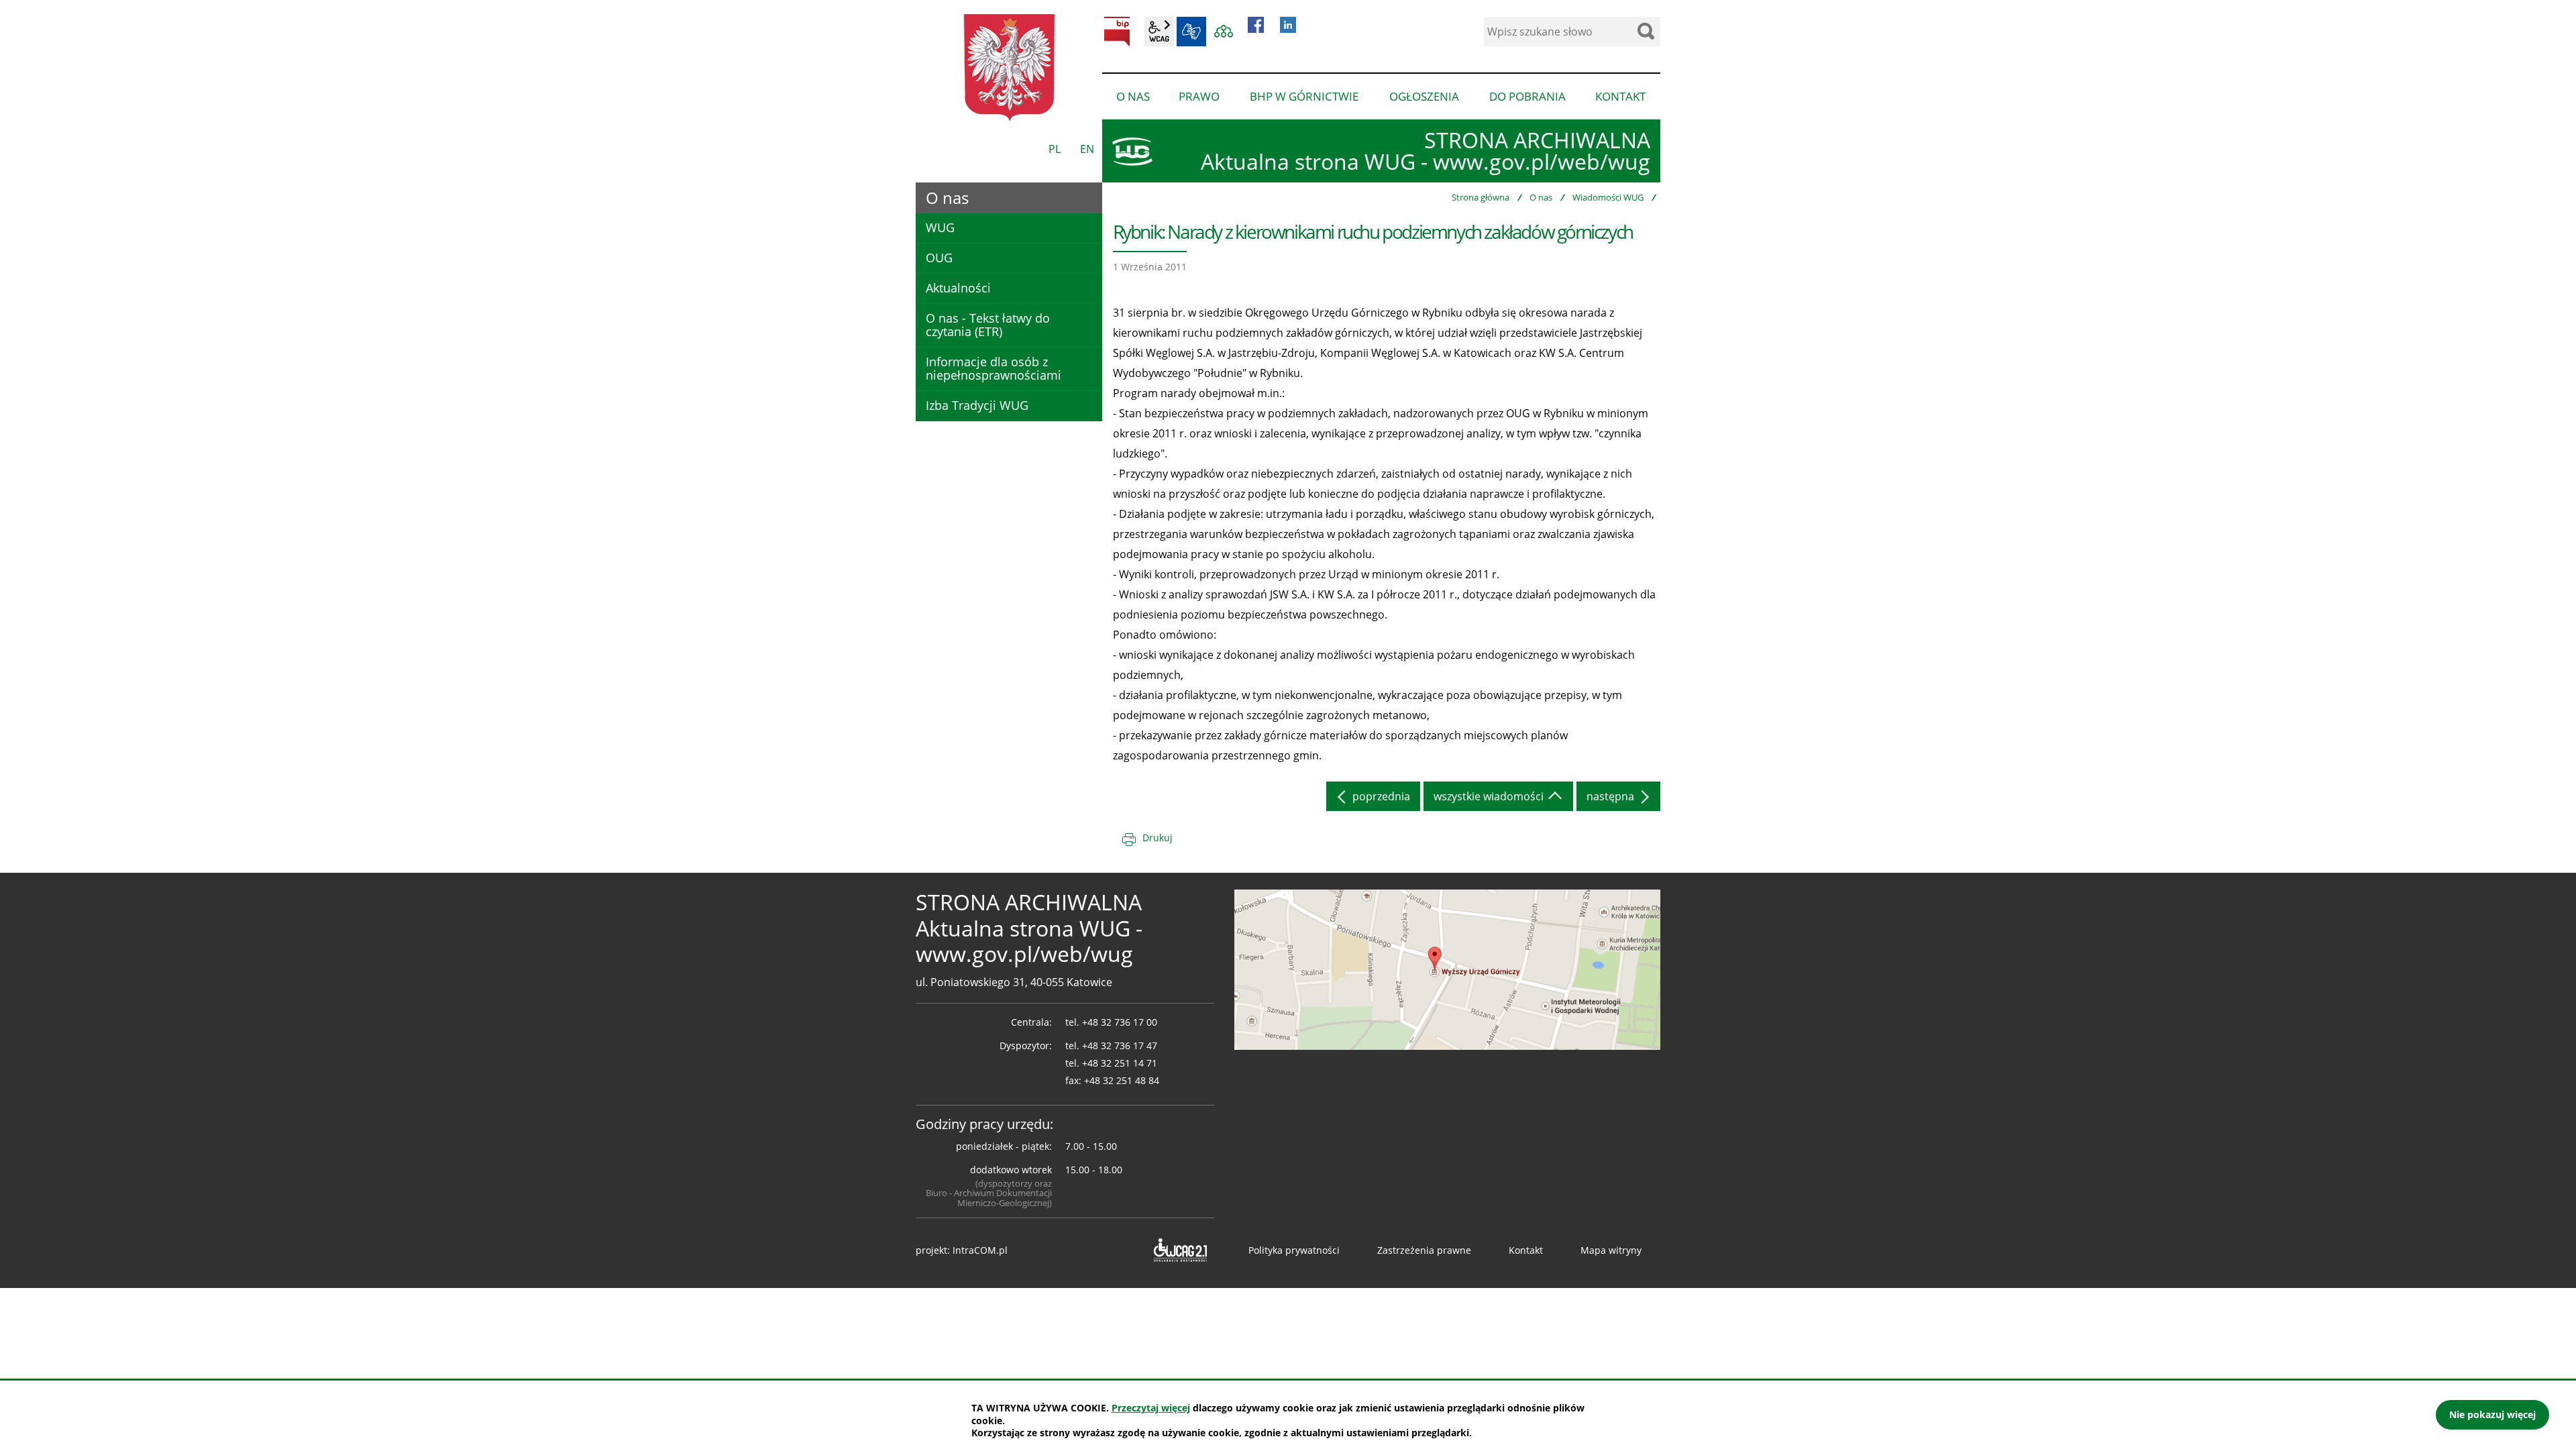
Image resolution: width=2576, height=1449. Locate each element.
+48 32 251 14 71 (1120, 1063)
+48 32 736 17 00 (1120, 1022)
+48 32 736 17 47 (1120, 1045)
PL (1055, 149)
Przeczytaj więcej (1151, 1408)
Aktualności (958, 288)
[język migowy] (1191, 32)
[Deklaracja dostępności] (1179, 1250)
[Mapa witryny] (1224, 32)
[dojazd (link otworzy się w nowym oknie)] (1447, 969)
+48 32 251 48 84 (1122, 1080)
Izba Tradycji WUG (977, 405)
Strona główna (1481, 197)
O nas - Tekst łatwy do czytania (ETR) (988, 325)
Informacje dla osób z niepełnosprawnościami (994, 368)
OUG (939, 258)
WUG (940, 227)
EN (1087, 149)
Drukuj (1158, 838)
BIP (1117, 32)
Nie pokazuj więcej (2492, 1414)
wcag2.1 (1159, 32)
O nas (1541, 197)
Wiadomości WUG (1608, 197)
